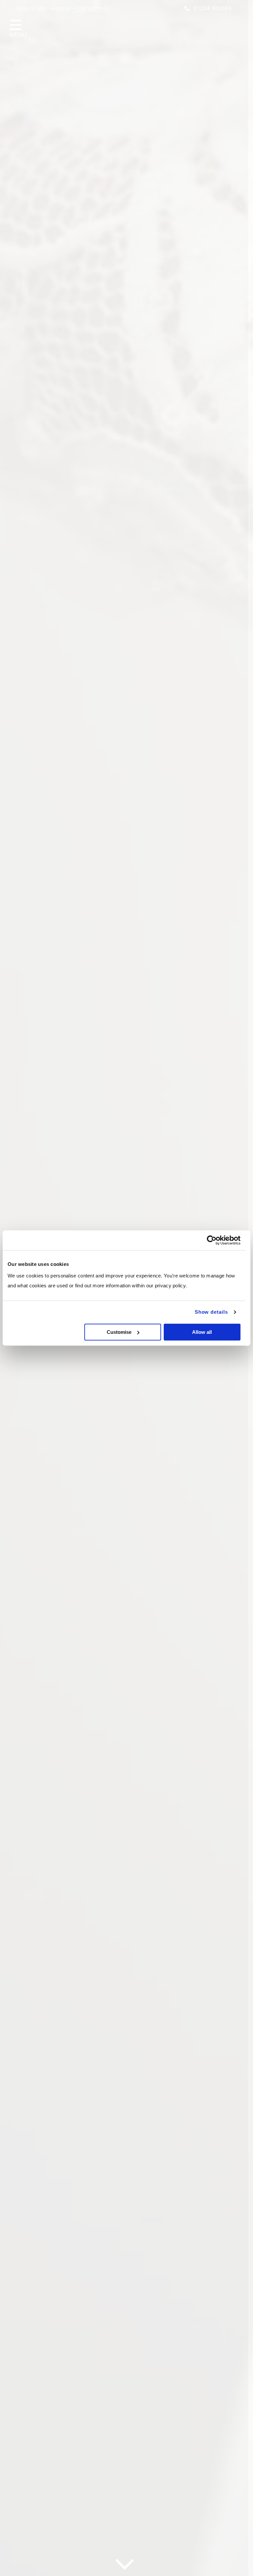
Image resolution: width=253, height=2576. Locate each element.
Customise (119, 1332)
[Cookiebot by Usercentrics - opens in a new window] (212, 1240)
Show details (211, 1312)
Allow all (202, 1332)
